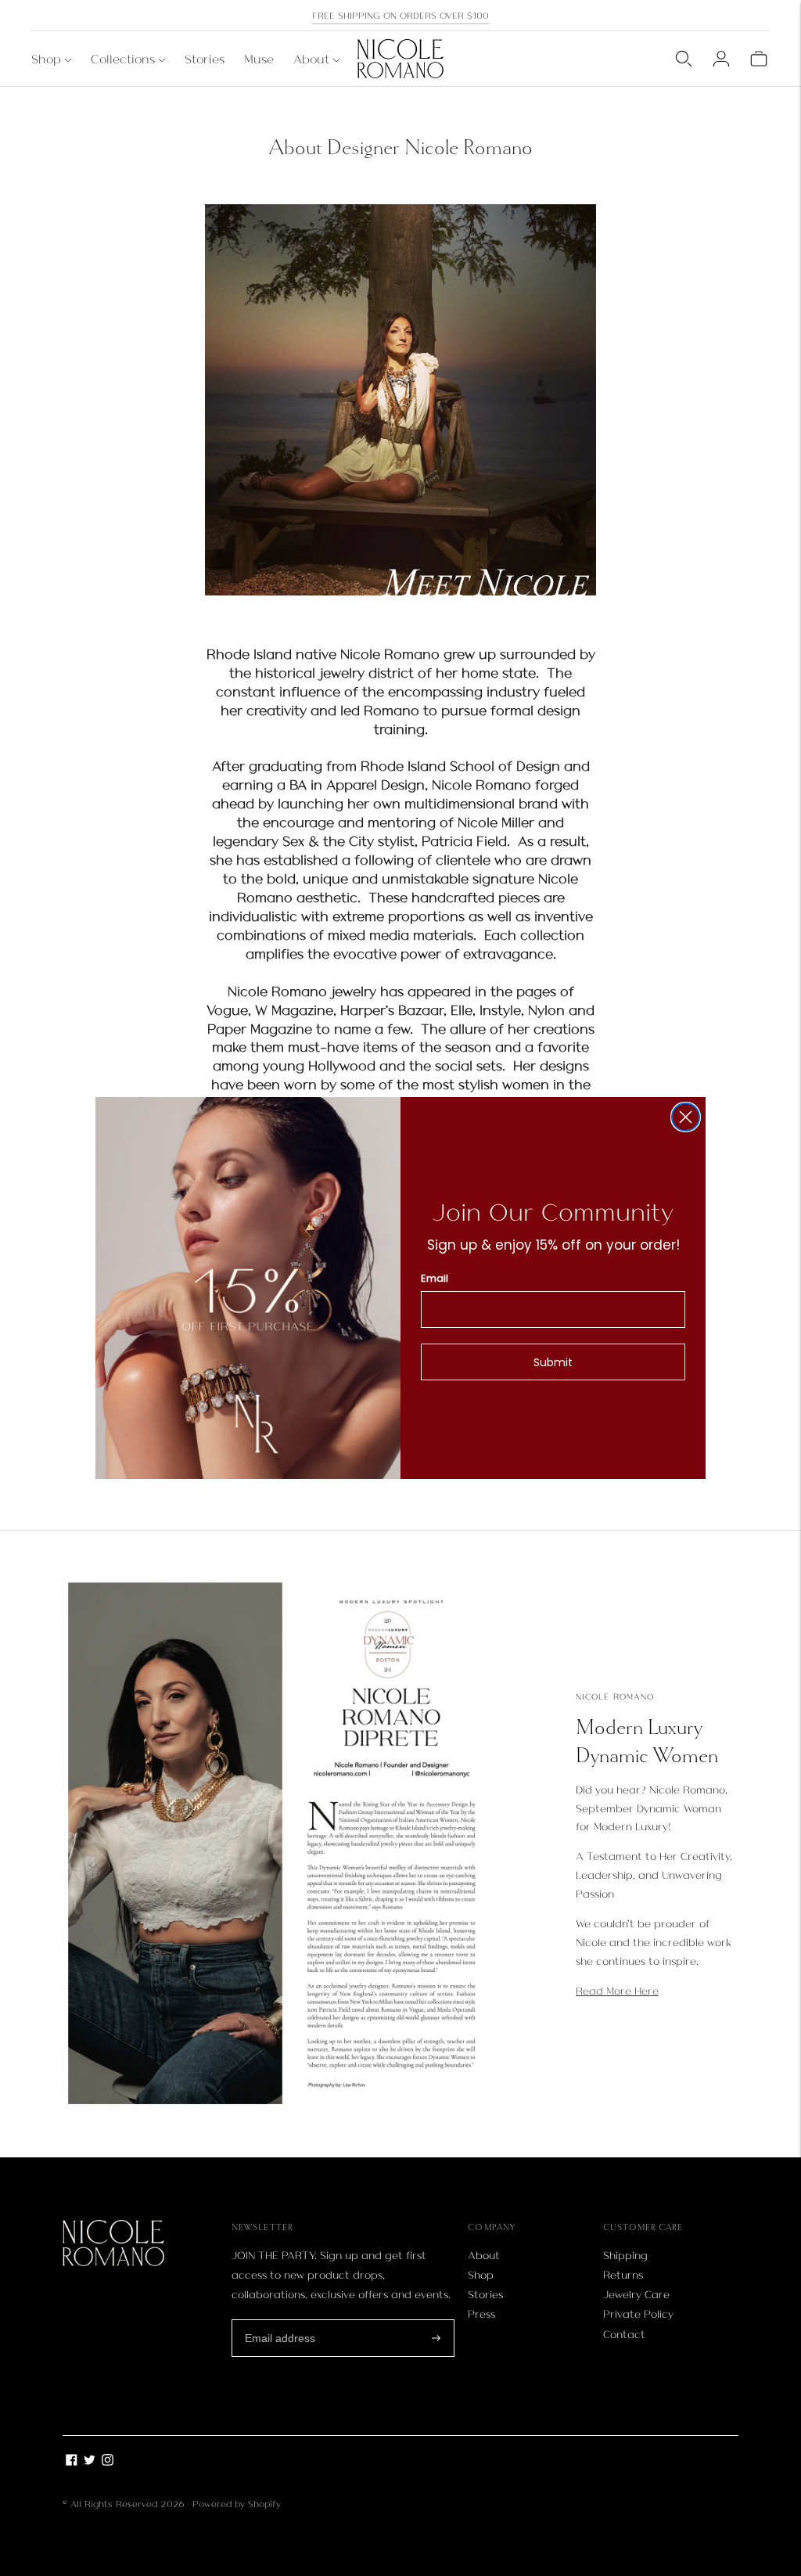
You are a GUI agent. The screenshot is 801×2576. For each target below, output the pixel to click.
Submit (553, 1362)
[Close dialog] (686, 1117)
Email (435, 1278)
